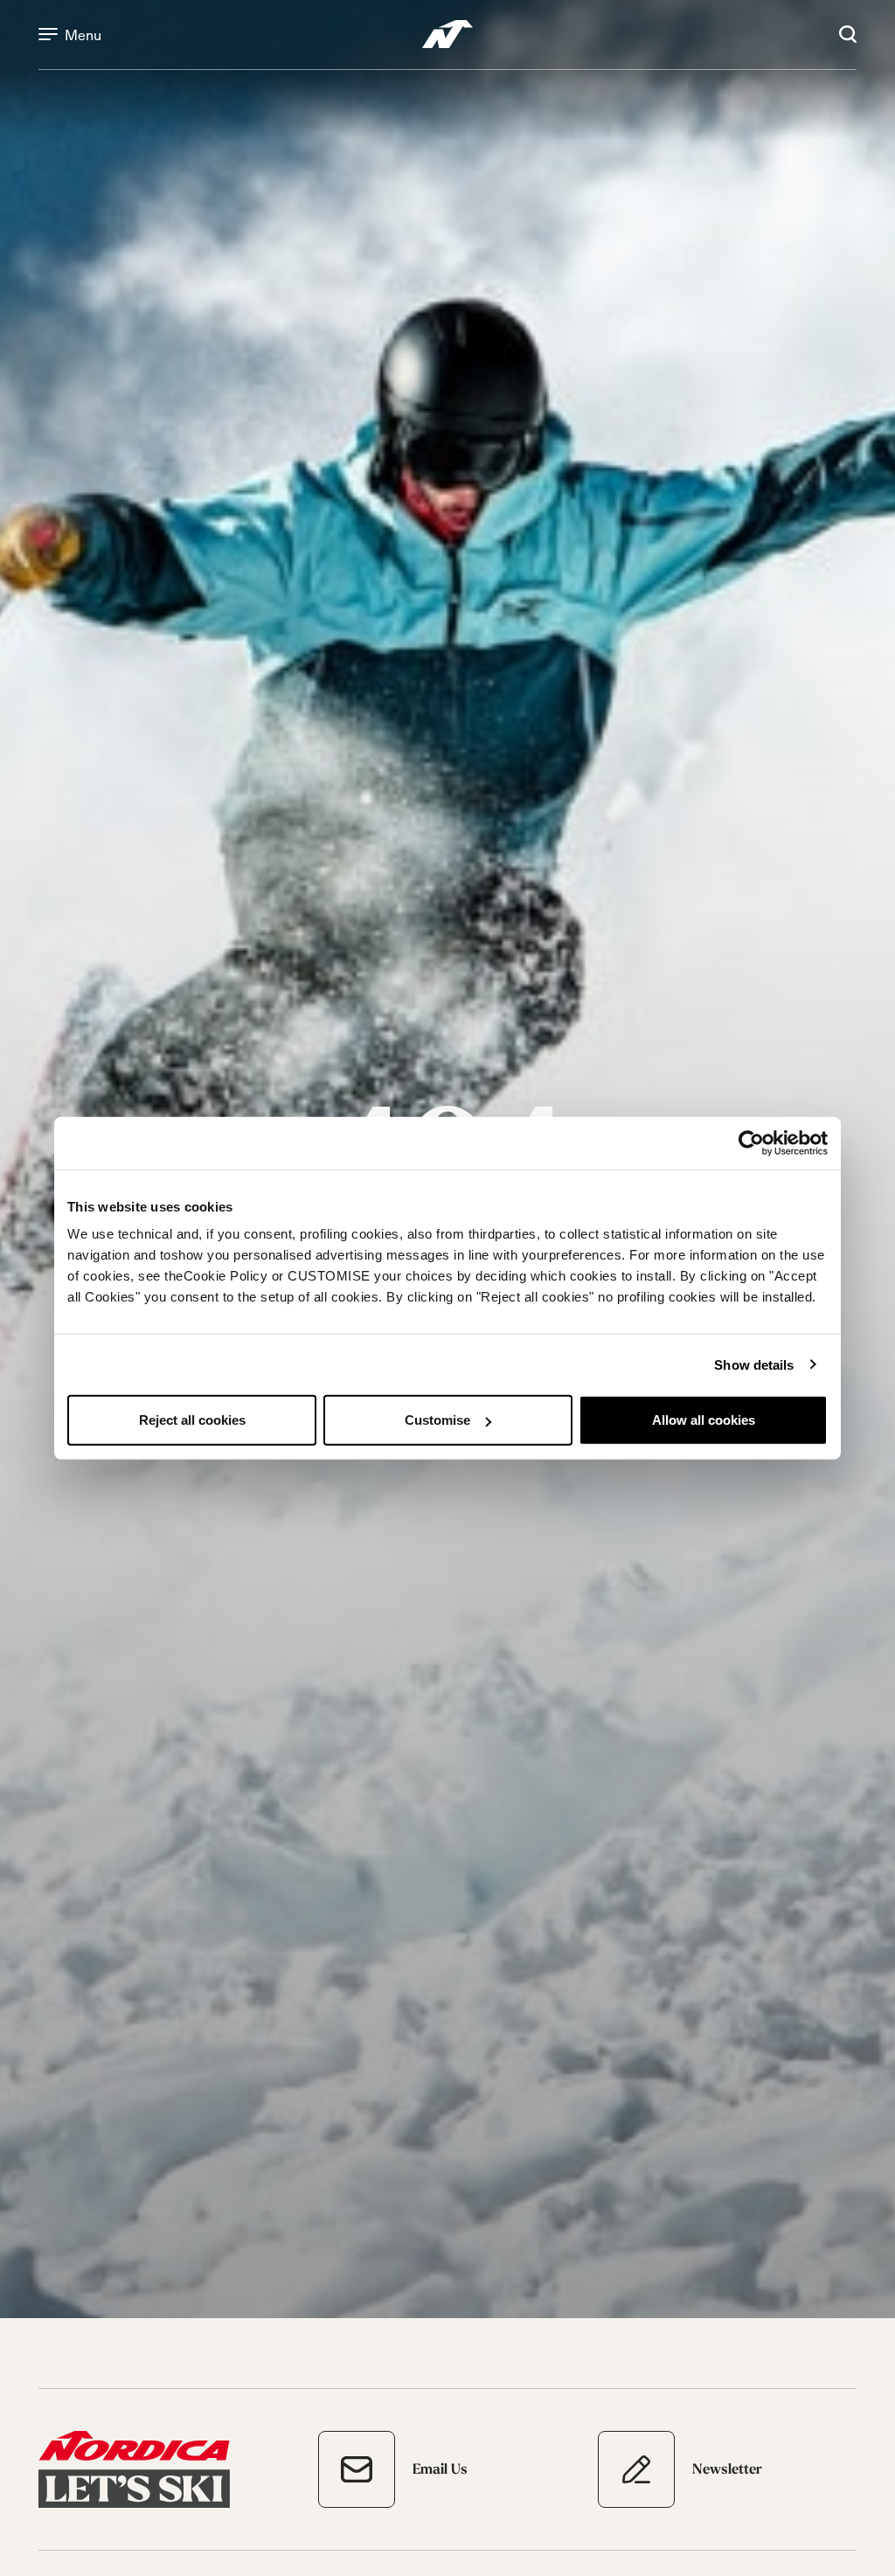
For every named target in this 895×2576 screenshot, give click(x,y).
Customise (437, 1420)
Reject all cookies (192, 1420)
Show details (754, 1364)
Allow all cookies (704, 1420)
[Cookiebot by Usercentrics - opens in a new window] (751, 1142)
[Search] (848, 34)
